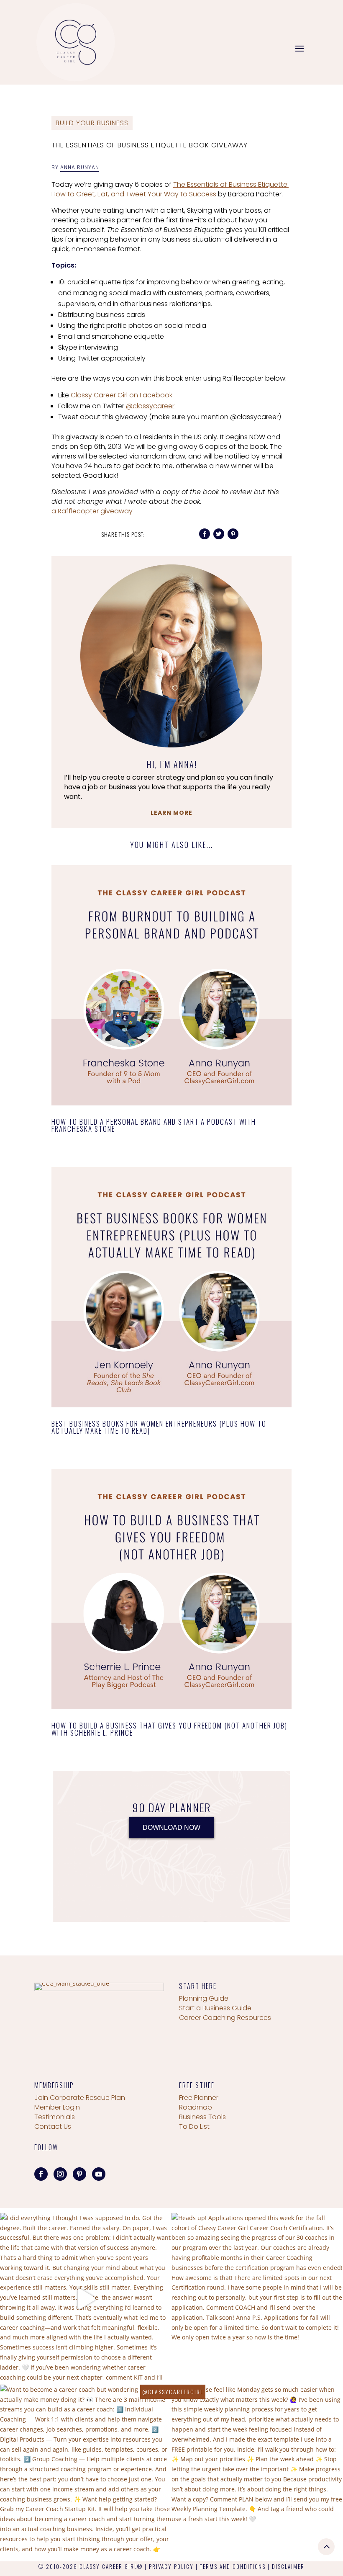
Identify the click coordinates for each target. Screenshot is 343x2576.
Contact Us (53, 2126)
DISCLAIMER (288, 2566)
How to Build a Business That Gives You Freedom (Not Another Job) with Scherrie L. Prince (169, 1729)
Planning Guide (204, 1998)
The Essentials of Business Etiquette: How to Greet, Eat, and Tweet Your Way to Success (170, 189)
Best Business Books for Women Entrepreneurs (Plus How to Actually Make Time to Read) (159, 1427)
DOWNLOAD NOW (171, 1828)
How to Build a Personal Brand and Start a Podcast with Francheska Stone (154, 1125)
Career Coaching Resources (225, 2018)
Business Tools (202, 2117)
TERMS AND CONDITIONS (233, 2566)
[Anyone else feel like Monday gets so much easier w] (257, 2470)
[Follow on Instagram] (60, 2174)
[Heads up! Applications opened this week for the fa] (257, 2299)
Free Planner (199, 2098)
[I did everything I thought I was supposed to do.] (86, 2299)
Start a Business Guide (215, 2008)
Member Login (57, 2107)
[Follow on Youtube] (99, 2174)
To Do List (194, 2126)
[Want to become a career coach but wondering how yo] (86, 2470)
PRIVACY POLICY (171, 2566)
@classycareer (150, 406)
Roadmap (196, 2107)
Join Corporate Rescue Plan (80, 2098)
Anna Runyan (80, 167)
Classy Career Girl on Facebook (122, 395)
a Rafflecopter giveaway (92, 511)
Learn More (171, 813)
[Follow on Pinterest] (79, 2174)
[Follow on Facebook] (41, 2174)
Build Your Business (92, 123)
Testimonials (55, 2117)
